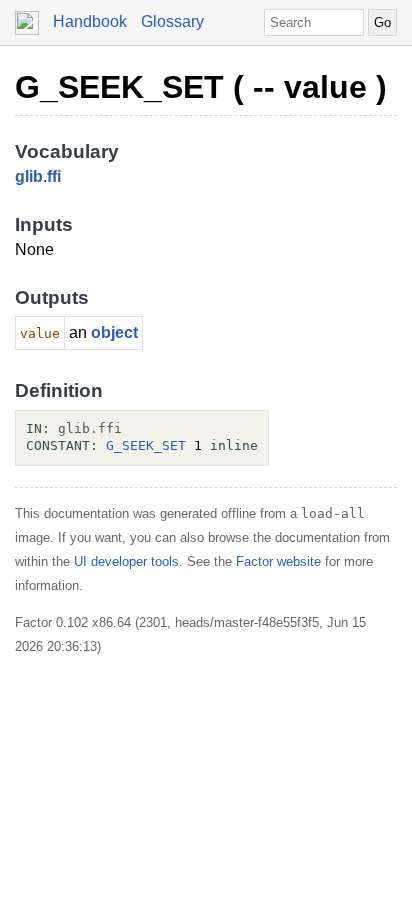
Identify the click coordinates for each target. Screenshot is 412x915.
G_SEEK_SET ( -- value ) (201, 87)
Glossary (172, 21)
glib (29, 176)
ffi (54, 176)
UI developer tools (126, 561)
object (114, 332)
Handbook (90, 21)
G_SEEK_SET (146, 445)
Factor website (278, 561)
